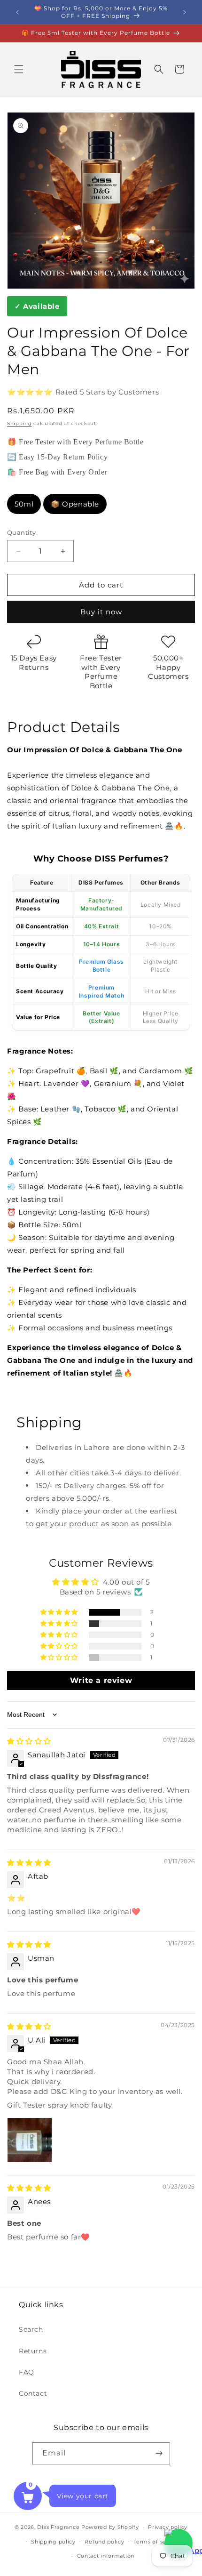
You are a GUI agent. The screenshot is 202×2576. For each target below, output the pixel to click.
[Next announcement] (185, 12)
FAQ (27, 2372)
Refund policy (104, 2542)
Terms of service (157, 2542)
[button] (19, 69)
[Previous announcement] (17, 12)
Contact (33, 2393)
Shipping (19, 423)
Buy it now (101, 612)
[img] (29, 1741)
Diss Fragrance (58, 2527)
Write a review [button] (101, 1680)
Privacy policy (168, 2527)
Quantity (21, 532)
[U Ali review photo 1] (30, 2140)
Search (31, 2329)
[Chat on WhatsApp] (179, 2543)
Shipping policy (53, 2542)
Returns (33, 2351)
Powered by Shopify (110, 2527)
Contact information (106, 2556)
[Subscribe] (159, 2453)
